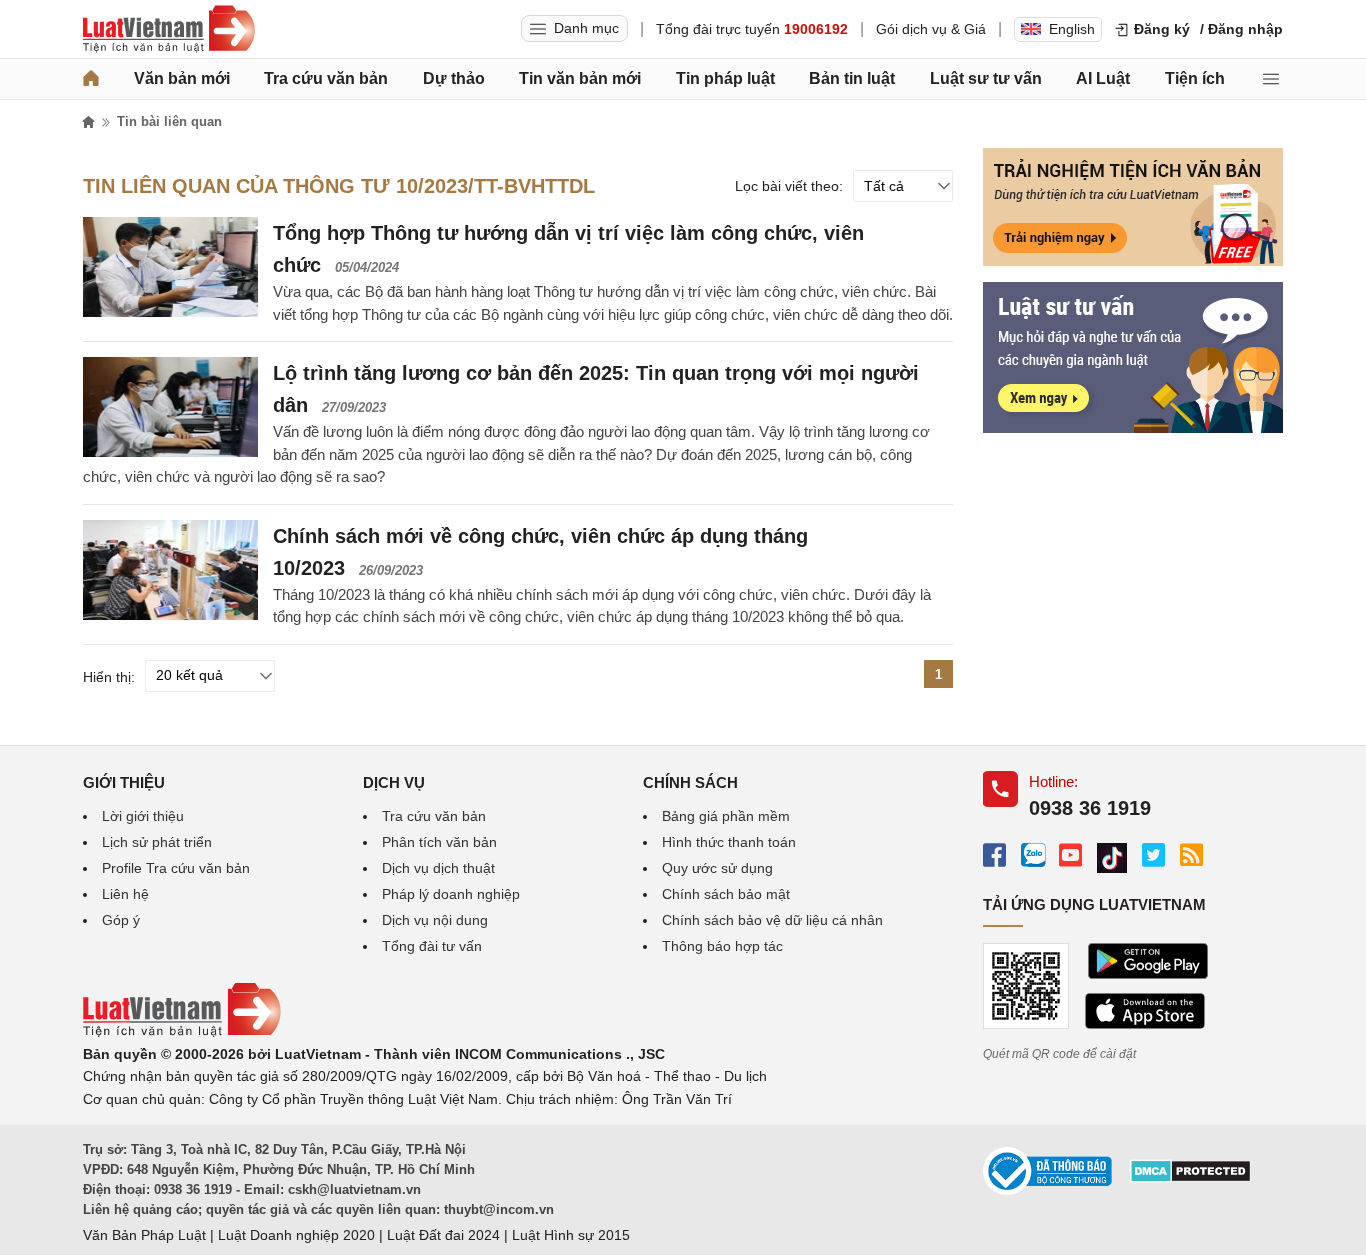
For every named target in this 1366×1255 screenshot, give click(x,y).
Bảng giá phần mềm (726, 816)
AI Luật (1103, 78)
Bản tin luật (852, 78)
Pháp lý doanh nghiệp (451, 894)
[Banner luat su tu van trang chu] (1133, 428)
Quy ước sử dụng (717, 868)
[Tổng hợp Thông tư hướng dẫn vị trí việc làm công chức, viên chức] (170, 267)
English (1072, 29)
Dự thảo (454, 78)
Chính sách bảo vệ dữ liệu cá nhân (772, 920)
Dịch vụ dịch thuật (438, 868)
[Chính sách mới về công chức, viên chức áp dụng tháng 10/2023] (170, 570)
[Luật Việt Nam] (169, 29)
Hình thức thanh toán (729, 842)
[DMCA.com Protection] (1190, 1178)
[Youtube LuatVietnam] (1070, 854)
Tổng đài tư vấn (432, 946)
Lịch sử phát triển (157, 842)
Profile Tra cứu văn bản (176, 868)
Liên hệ (125, 894)
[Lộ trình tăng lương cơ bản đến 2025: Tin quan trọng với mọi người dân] (170, 407)
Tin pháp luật (725, 78)
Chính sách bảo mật (726, 894)
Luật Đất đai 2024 (443, 1235)
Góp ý (121, 920)
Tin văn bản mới (580, 78)
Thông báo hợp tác (722, 946)
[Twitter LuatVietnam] (1153, 854)
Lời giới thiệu (143, 816)
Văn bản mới (182, 78)
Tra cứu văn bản (326, 78)
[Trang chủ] (91, 79)
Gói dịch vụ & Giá (931, 29)
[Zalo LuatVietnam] (1032, 854)
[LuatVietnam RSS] (1191, 854)
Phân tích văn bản (439, 842)
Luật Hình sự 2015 (571, 1235)
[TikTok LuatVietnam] (1112, 858)
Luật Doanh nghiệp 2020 (296, 1235)
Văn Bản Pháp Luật (144, 1235)
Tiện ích (1195, 78)
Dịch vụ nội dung (435, 920)
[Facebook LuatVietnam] (994, 854)
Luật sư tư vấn (986, 78)
